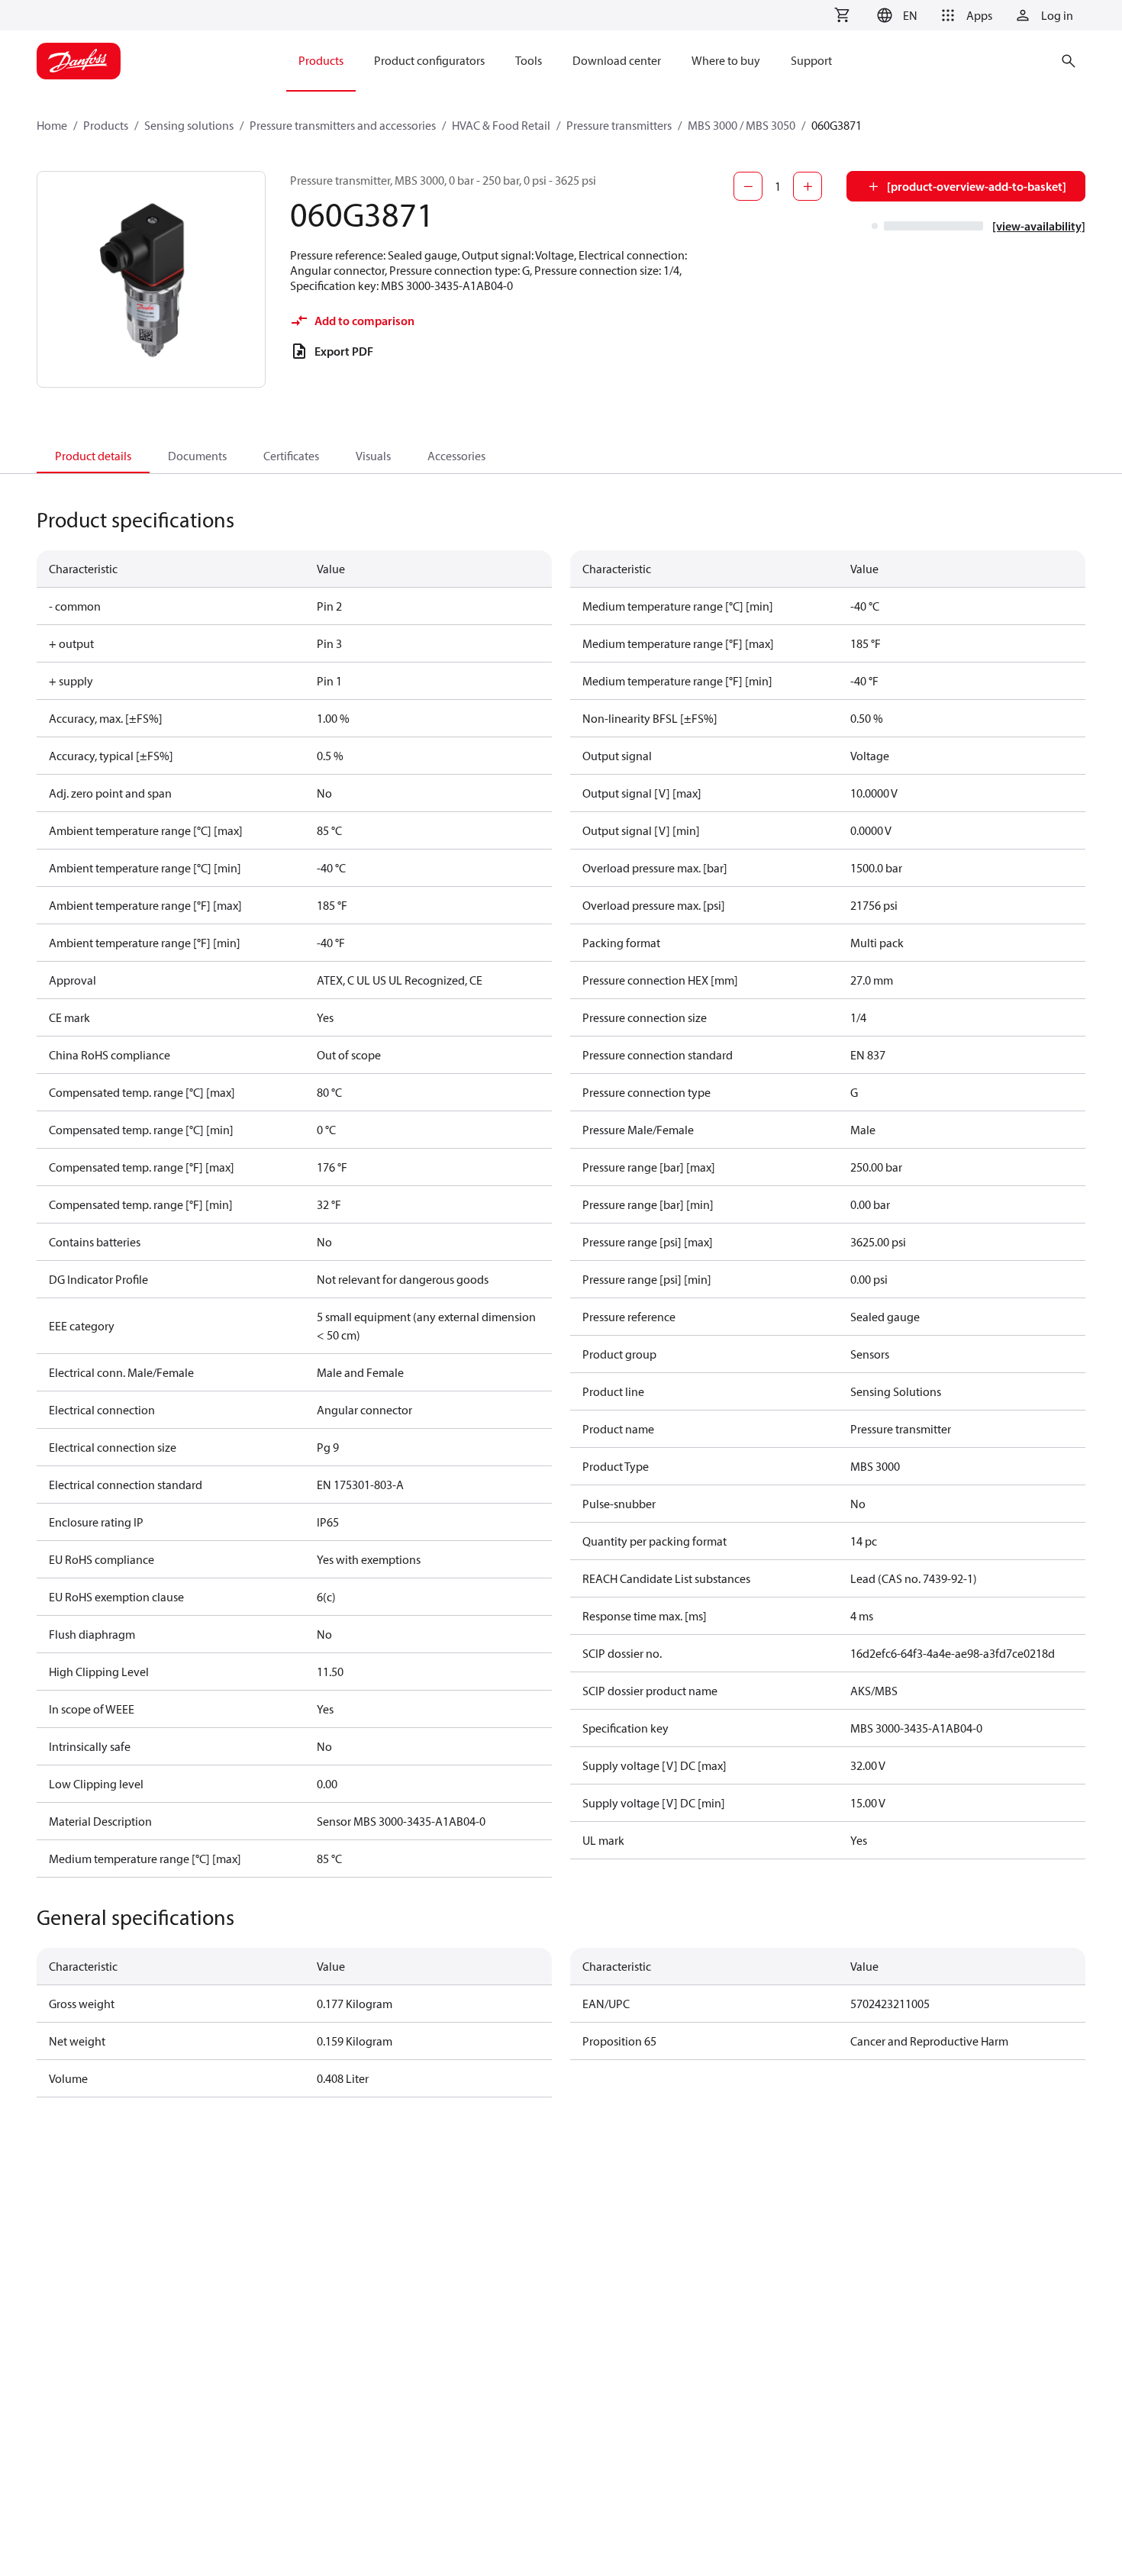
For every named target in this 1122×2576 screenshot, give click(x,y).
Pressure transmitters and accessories (343, 125)
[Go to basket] (842, 15)
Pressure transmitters (619, 125)
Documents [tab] (197, 456)
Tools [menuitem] (529, 60)
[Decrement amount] (748, 186)
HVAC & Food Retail (501, 125)
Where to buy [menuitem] (726, 60)
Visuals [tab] (373, 456)
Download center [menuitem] (617, 60)
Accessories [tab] (456, 456)
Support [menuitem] (811, 60)
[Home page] (79, 61)
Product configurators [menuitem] (429, 60)
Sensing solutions (189, 125)
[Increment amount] (808, 186)
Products (106, 125)
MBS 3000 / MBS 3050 (742, 125)
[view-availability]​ (1039, 226)
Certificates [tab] (291, 456)
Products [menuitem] (321, 60)
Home (52, 125)
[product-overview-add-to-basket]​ (977, 186)
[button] (895, 15)
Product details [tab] (93, 456)
